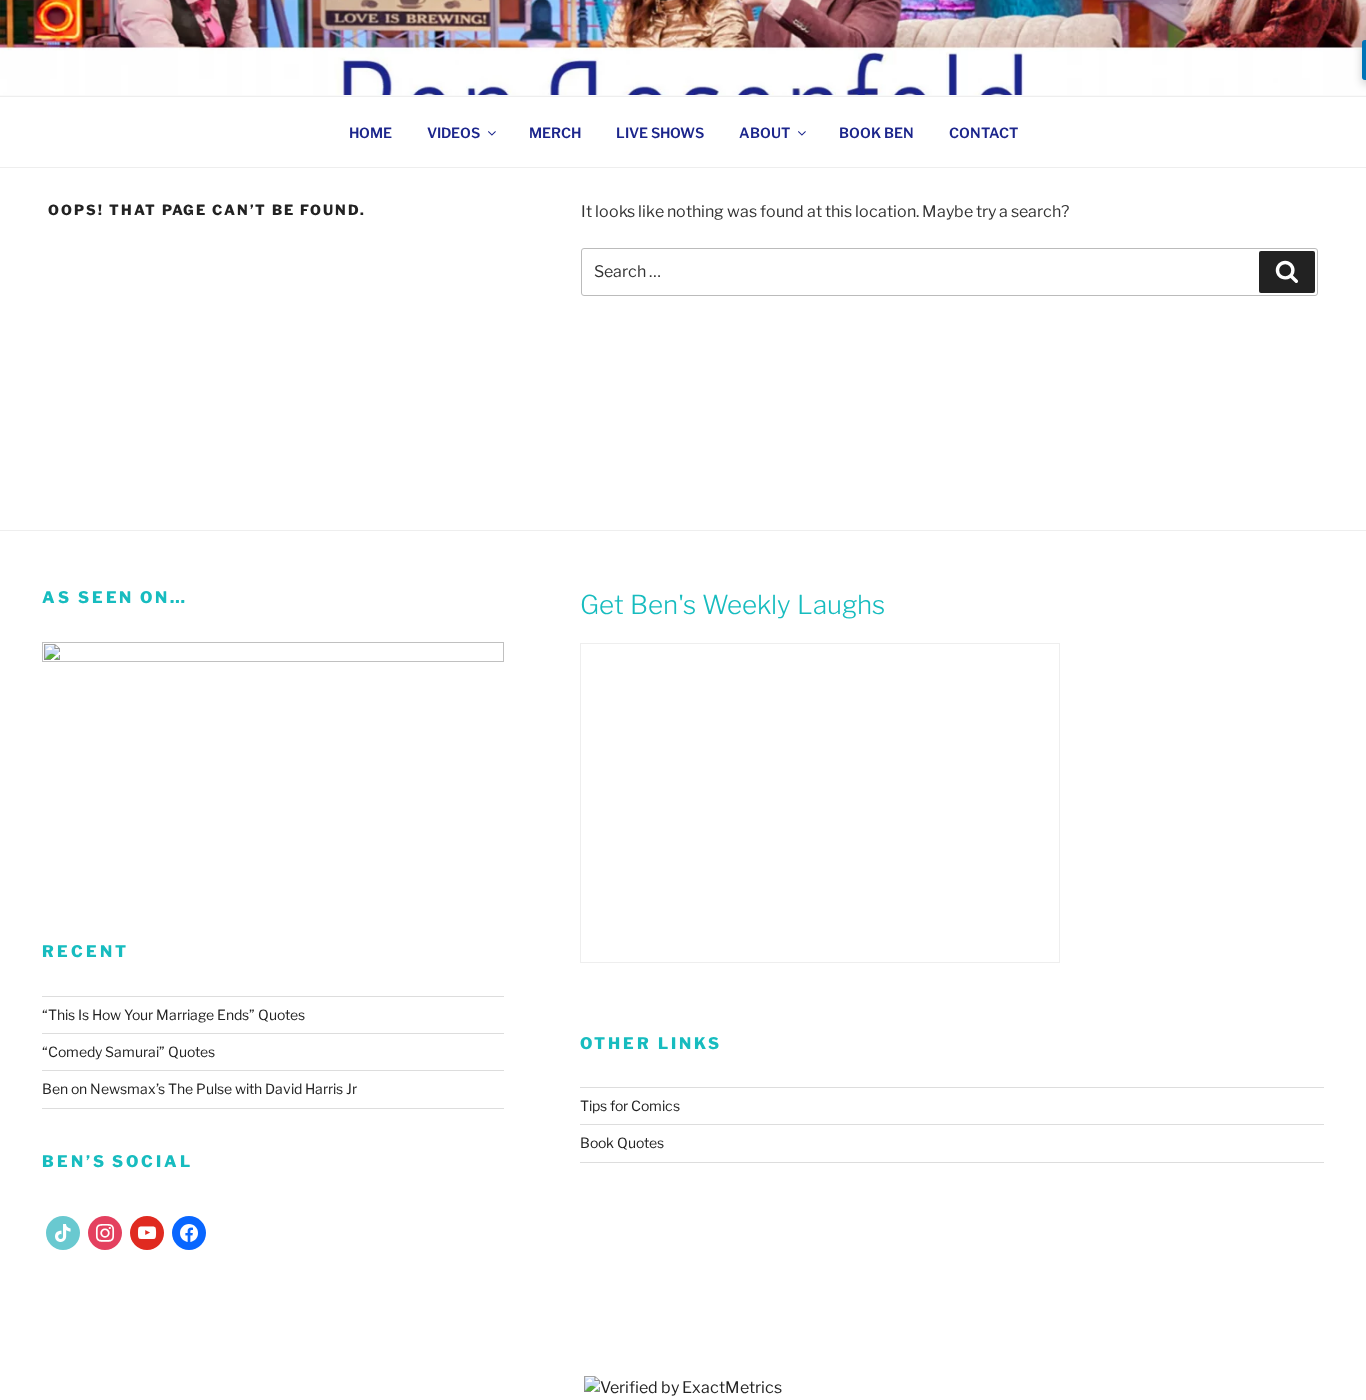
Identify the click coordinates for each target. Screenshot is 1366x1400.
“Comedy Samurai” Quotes (128, 1051)
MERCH (555, 132)
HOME (370, 132)
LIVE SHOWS (660, 132)
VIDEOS (453, 132)
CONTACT (983, 132)
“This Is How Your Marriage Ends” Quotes (173, 1014)
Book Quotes (622, 1142)
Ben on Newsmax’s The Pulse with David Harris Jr (199, 1088)
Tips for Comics (630, 1105)
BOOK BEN (876, 132)
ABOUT (764, 132)
